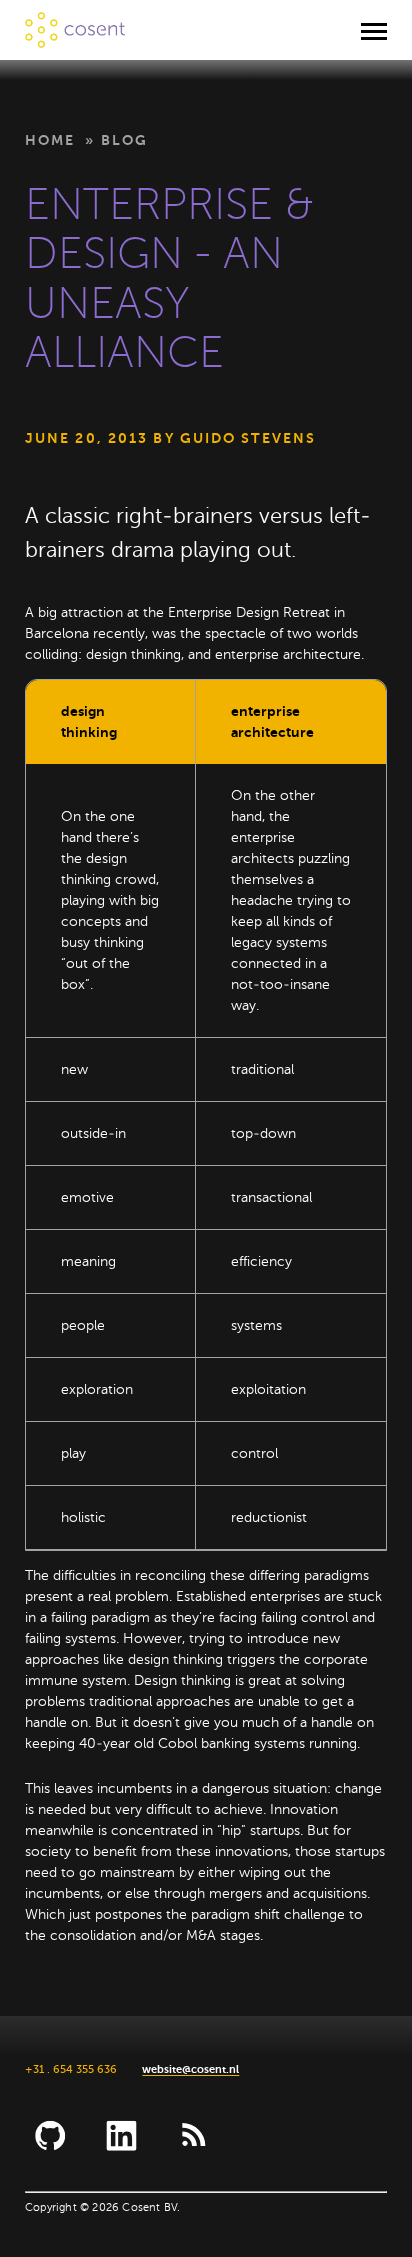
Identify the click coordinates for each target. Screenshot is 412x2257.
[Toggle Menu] (374, 30)
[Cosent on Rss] (192, 2135)
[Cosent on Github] (50, 2135)
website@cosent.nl (190, 2069)
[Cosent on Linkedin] (121, 2135)
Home (50, 140)
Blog (124, 140)
